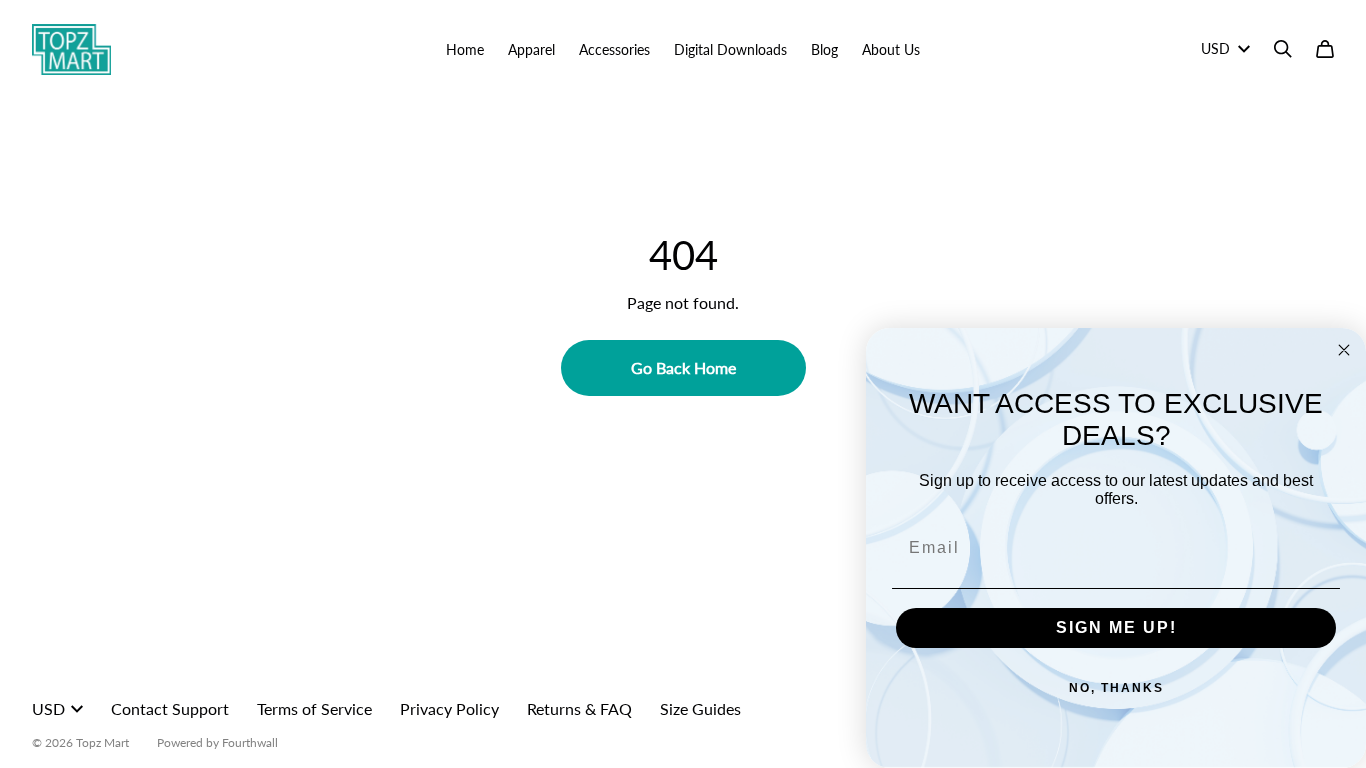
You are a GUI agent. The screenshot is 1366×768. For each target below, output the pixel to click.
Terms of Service (314, 708)
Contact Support (170, 708)
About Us (891, 49)
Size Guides (700, 708)
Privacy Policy (449, 708)
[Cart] (1325, 49)
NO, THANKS (1116, 688)
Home (465, 49)
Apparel (531, 49)
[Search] (1283, 49)
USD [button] (1215, 48)
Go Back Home (683, 367)
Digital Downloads (730, 49)
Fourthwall (250, 742)
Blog (824, 49)
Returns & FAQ (579, 708)
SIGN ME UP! (1116, 627)
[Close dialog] (1344, 350)
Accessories (614, 49)
